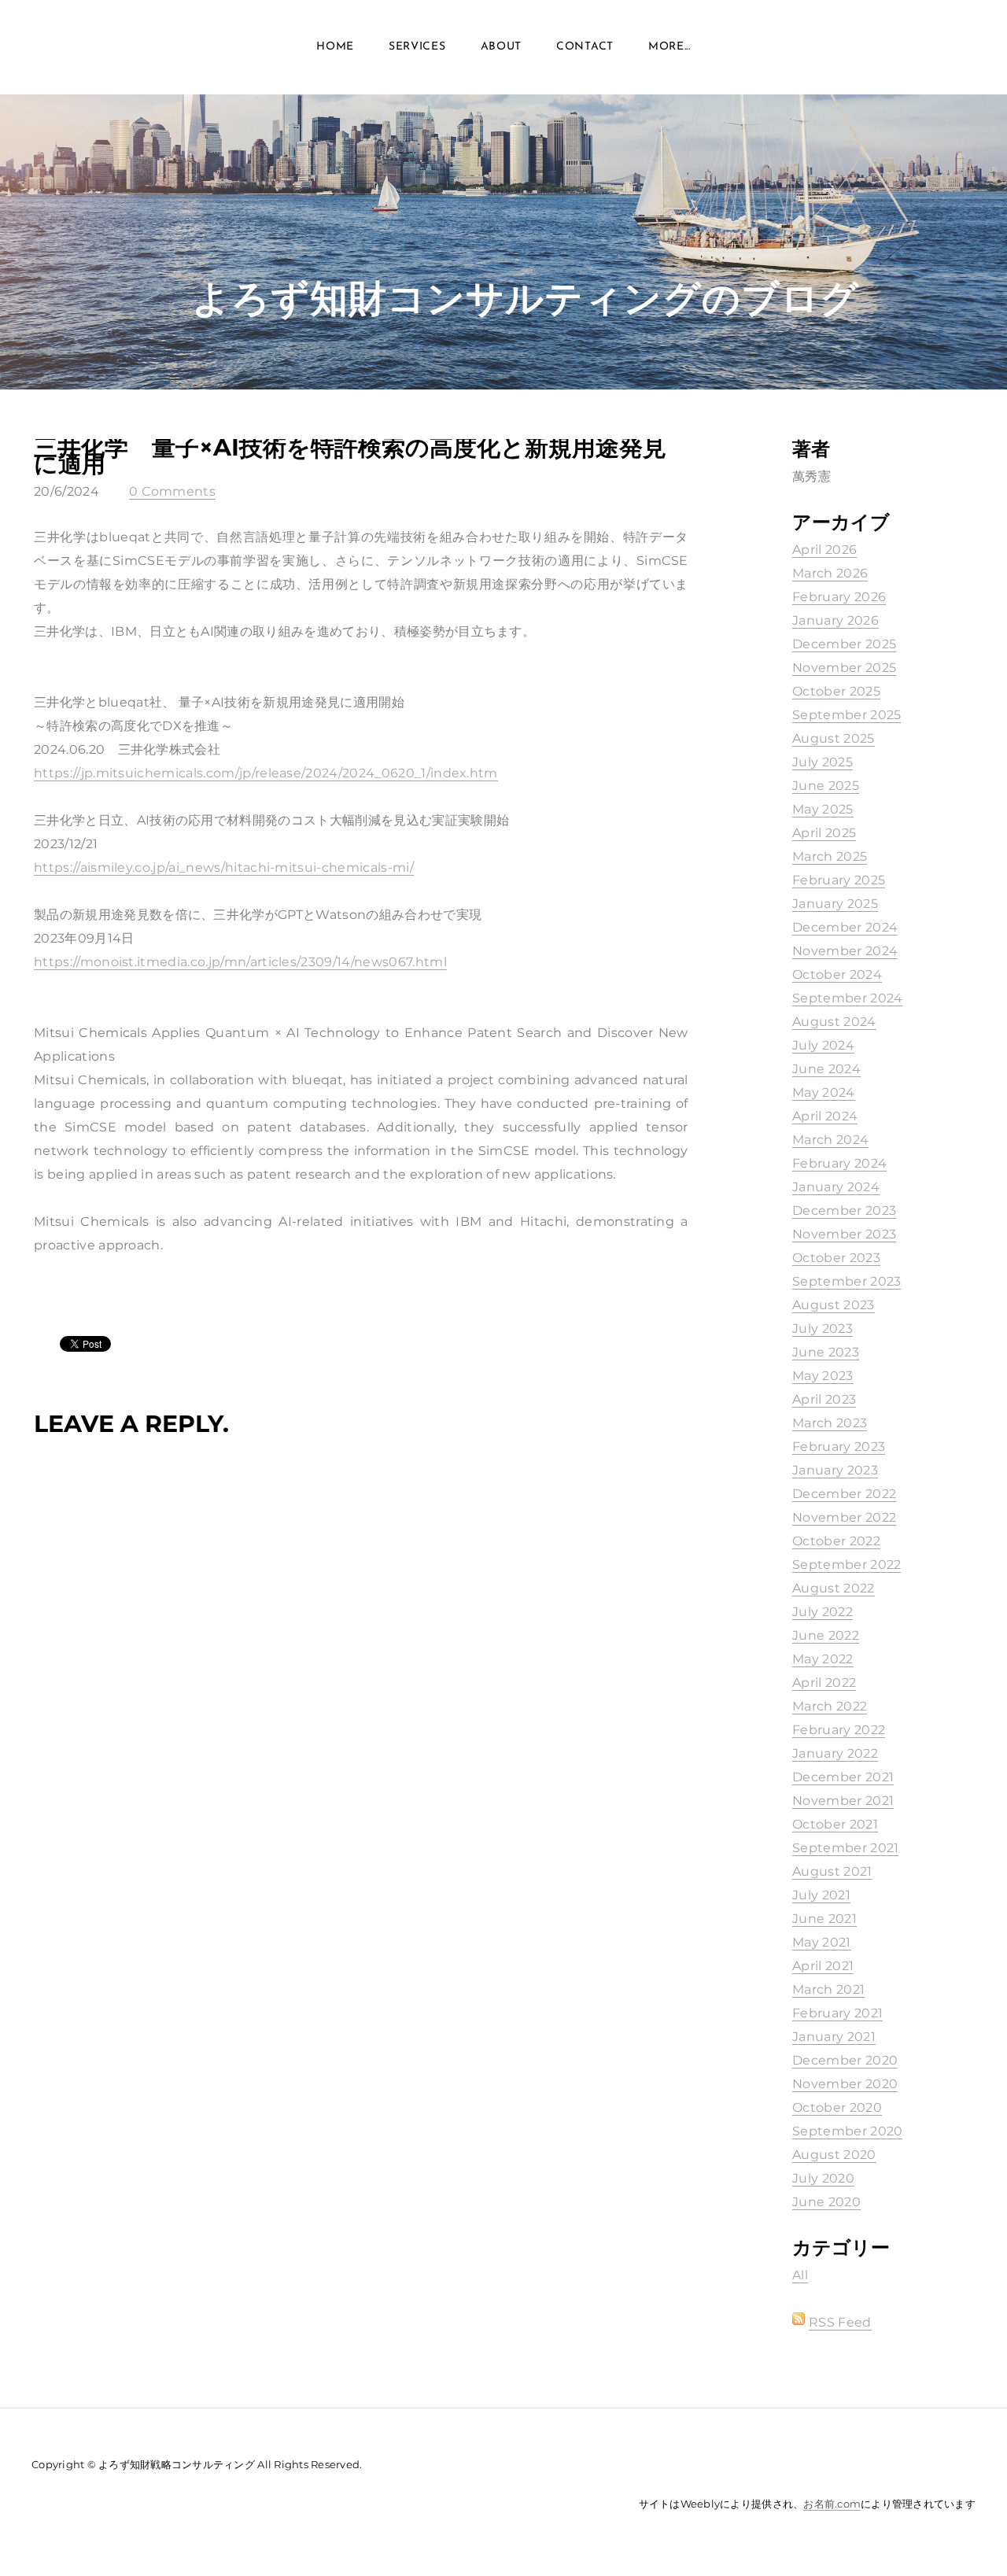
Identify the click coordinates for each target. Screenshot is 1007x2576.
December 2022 (844, 1494)
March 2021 (828, 1989)
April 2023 (824, 1399)
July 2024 (823, 1045)
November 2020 (845, 2084)
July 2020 (823, 2178)
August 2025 (834, 738)
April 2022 (824, 1683)
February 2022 (839, 1730)
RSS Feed (840, 2322)
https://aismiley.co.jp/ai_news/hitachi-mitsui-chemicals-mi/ (224, 867)
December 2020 (845, 2060)
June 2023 (826, 1352)
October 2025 (836, 691)
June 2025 (826, 786)
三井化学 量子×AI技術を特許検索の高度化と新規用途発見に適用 (350, 456)
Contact (585, 47)
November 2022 (844, 1517)
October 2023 (836, 1258)
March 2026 (830, 573)
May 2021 (822, 1942)
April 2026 (824, 550)
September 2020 (847, 2131)
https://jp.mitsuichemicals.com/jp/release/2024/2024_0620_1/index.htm (266, 773)
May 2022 (823, 1659)
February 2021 (837, 2013)
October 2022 (836, 1541)
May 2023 (823, 1376)
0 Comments (172, 491)
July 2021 (821, 1895)
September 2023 (847, 1281)
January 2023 (835, 1470)
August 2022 (834, 1588)
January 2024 (836, 1187)
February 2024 (839, 1163)
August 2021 (832, 1871)
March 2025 (830, 856)
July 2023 (823, 1329)
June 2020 (826, 2202)
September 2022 (847, 1565)
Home (335, 47)
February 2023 (839, 1447)
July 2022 (823, 1612)
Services (417, 47)
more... (669, 47)
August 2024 (834, 1022)
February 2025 (839, 880)
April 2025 (824, 833)
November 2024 (845, 951)
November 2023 (844, 1234)
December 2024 (845, 927)
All (800, 2275)
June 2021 (824, 1919)
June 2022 (826, 1635)
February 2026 (839, 597)
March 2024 (830, 1140)
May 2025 (823, 809)
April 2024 (825, 1116)
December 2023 (844, 1210)
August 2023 (834, 1305)
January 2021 (834, 2037)
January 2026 (835, 620)
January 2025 (835, 904)
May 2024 (824, 1092)
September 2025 (847, 715)
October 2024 (837, 974)
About (502, 47)
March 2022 (830, 1706)
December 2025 (844, 644)
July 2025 (823, 762)
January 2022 (835, 1753)
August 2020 (834, 2155)
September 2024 (847, 998)
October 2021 (835, 1824)
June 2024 (826, 1069)
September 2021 (845, 1848)
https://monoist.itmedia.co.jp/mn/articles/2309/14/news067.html (240, 962)
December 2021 (843, 1777)
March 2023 (830, 1423)
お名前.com (832, 2504)
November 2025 (844, 668)
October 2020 (837, 2107)
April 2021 (823, 1966)
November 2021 (843, 1801)
